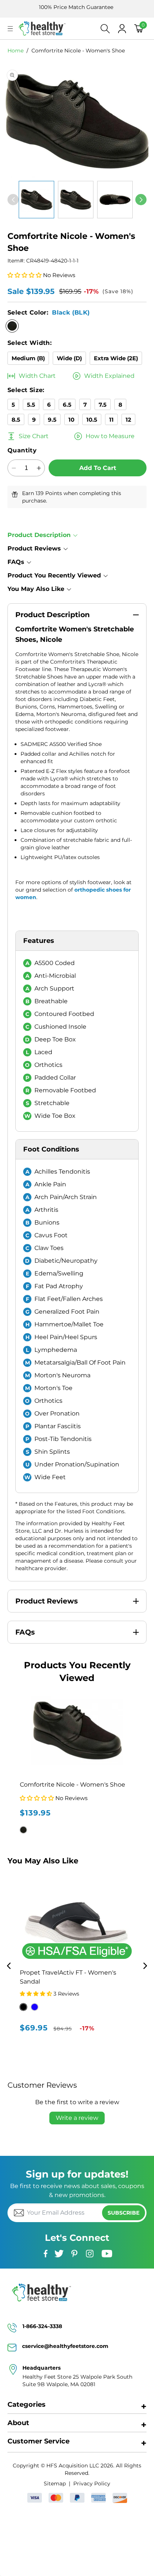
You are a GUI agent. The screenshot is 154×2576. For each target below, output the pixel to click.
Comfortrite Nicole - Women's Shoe (78, 51)
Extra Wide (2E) (116, 358)
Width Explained (109, 376)
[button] (10, 29)
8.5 (16, 420)
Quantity (22, 450)
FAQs (16, 562)
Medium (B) (28, 358)
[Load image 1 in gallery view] (36, 200)
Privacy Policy (92, 2484)
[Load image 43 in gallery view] (76, 200)
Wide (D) (69, 358)
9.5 (52, 420)
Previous (9, 1966)
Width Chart (37, 376)
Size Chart (34, 436)
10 (71, 420)
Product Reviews (34, 548)
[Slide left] (13, 200)
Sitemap (55, 2484)
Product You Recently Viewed (54, 575)
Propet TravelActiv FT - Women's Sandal (68, 1977)
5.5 (31, 405)
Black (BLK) (23, 2007)
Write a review (77, 2118)
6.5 (67, 405)
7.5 (103, 405)
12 (128, 420)
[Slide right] (141, 200)
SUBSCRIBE (124, 2213)
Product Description (39, 535)
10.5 (92, 420)
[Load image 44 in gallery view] (115, 200)
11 (111, 420)
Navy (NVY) (35, 2007)
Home (16, 51)
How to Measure (110, 436)
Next (145, 1966)
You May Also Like (36, 589)
